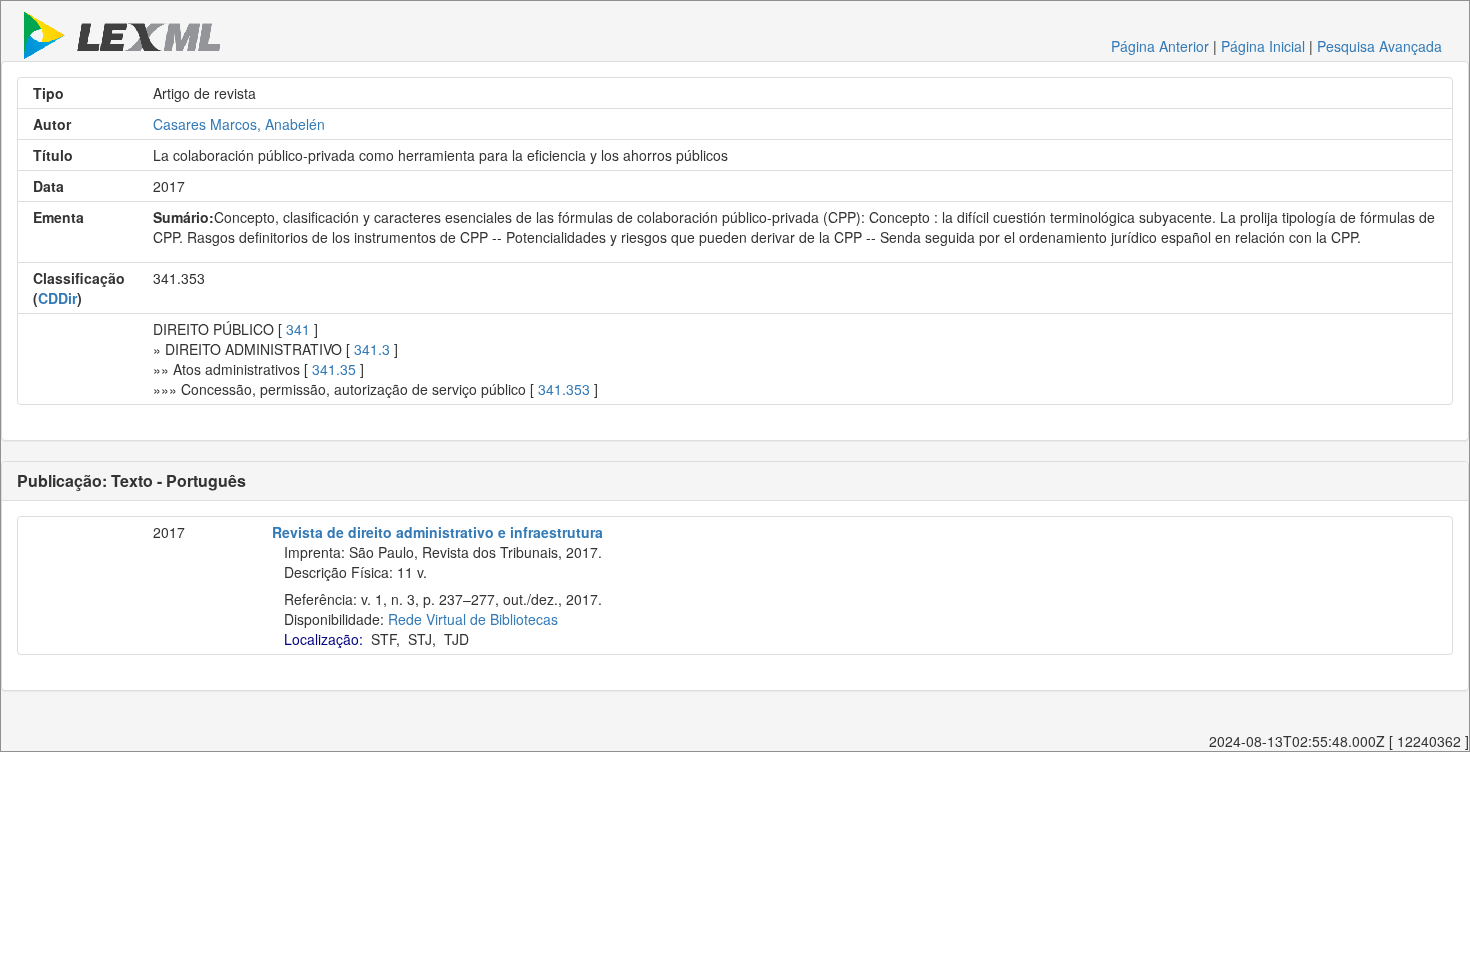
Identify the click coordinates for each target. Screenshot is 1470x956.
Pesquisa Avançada (1379, 46)
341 (298, 329)
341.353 (564, 389)
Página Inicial (1263, 46)
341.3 (372, 349)
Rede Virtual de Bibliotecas (473, 619)
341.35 (334, 369)
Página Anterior (1160, 46)
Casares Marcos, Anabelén (239, 124)
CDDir (57, 298)
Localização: (323, 639)
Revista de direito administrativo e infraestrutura (437, 532)
